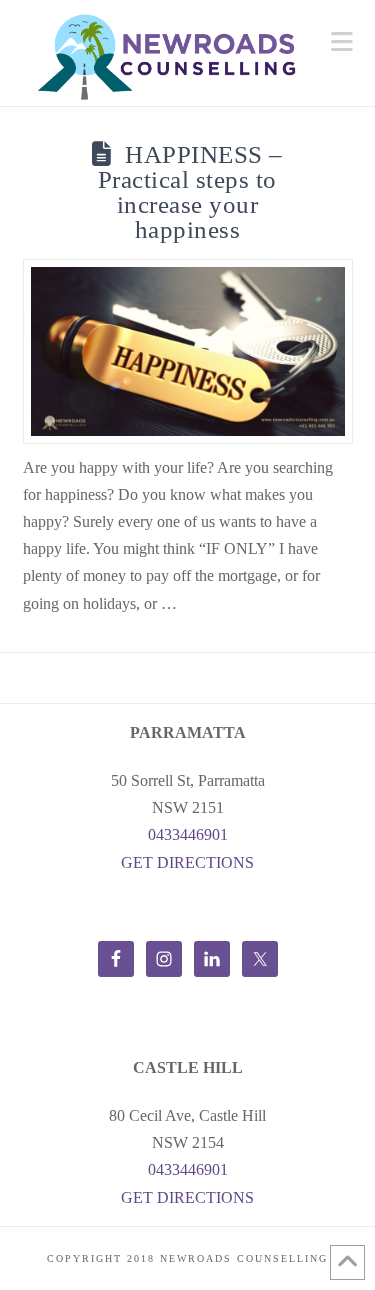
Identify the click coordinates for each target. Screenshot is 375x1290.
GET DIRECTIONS (187, 862)
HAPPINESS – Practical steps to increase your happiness (190, 192)
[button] (342, 42)
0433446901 (188, 834)
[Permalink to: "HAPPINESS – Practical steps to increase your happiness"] (188, 351)
